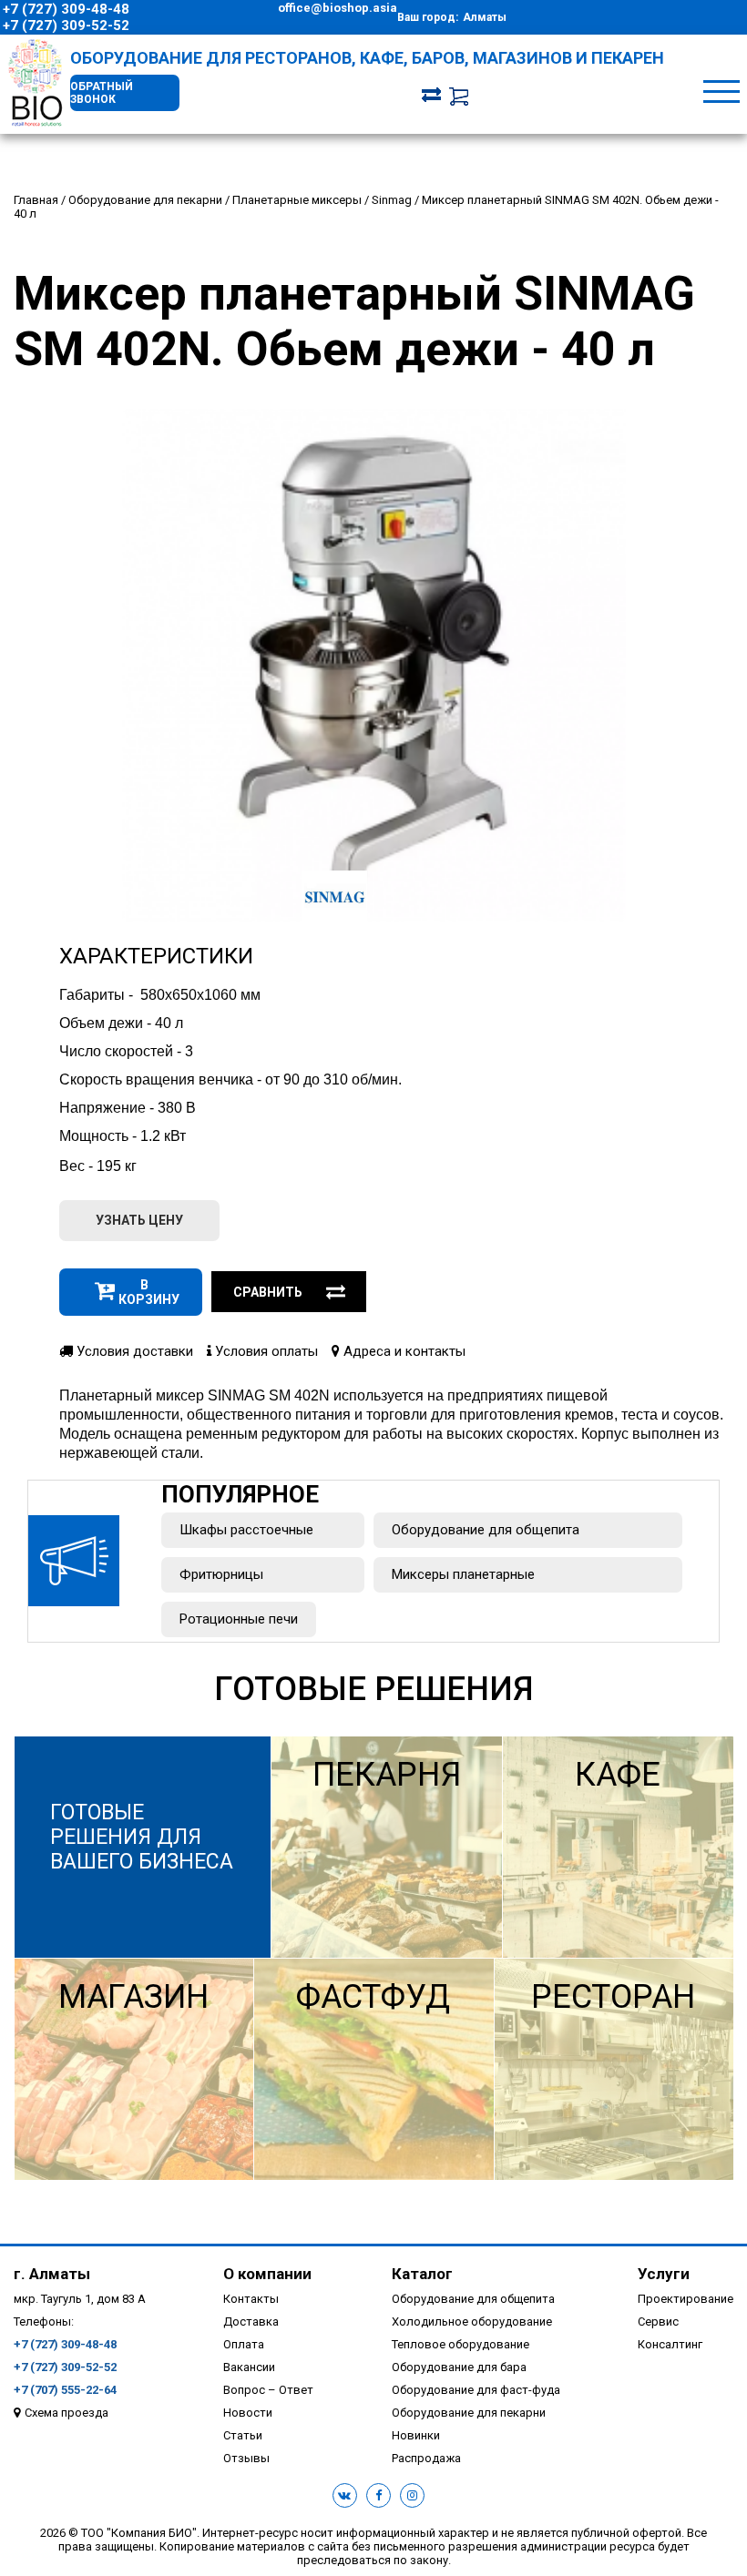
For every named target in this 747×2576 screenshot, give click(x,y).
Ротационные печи (239, 1619)
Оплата (244, 2344)
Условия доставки (133, 1351)
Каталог (422, 2274)
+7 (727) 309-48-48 (66, 9)
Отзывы (246, 2458)
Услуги (664, 2274)
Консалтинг (670, 2344)
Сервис (658, 2321)
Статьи (243, 2435)
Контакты (251, 2299)
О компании (267, 2274)
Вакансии (249, 2367)
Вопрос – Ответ (268, 2390)
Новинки (416, 2435)
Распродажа (426, 2458)
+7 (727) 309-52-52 (66, 25)
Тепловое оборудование (460, 2344)
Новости (248, 2413)
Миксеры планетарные (463, 1574)
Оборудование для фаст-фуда (476, 2390)
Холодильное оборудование (472, 2321)
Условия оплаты (265, 1351)
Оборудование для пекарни (469, 2413)
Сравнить (268, 1292)
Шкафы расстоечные (246, 1530)
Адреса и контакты (403, 1351)
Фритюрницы (221, 1574)
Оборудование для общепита (486, 1530)
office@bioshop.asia (338, 8)
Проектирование (686, 2299)
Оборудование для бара (459, 2367)
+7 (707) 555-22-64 (65, 2390)
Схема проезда (67, 2413)
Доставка (251, 2321)
